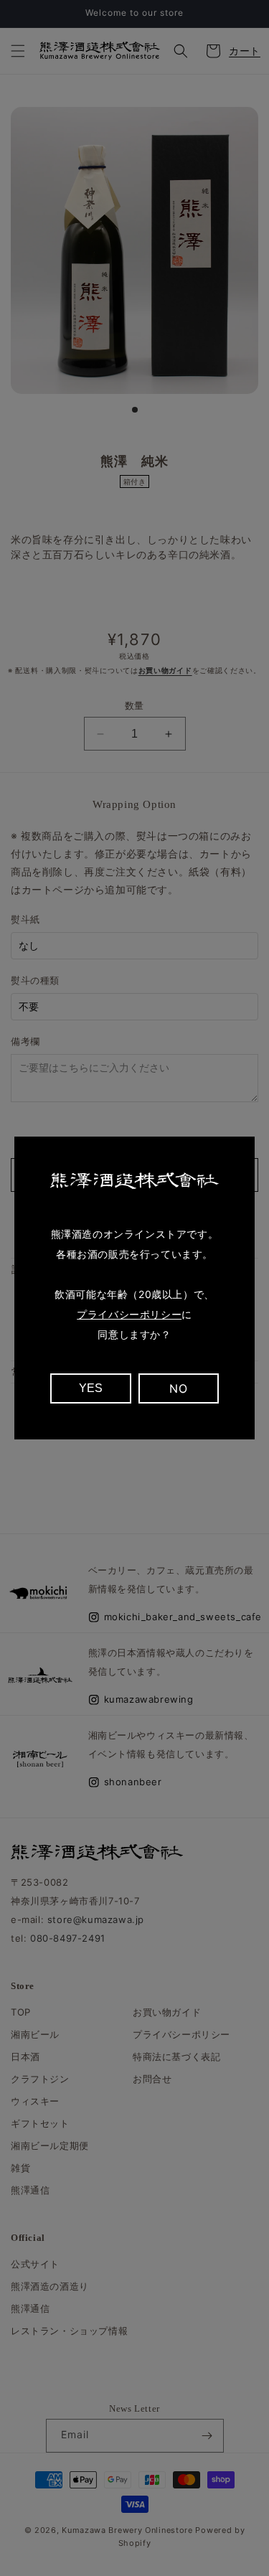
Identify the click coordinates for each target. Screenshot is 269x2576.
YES (91, 1388)
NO (178, 1388)
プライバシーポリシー (129, 1314)
